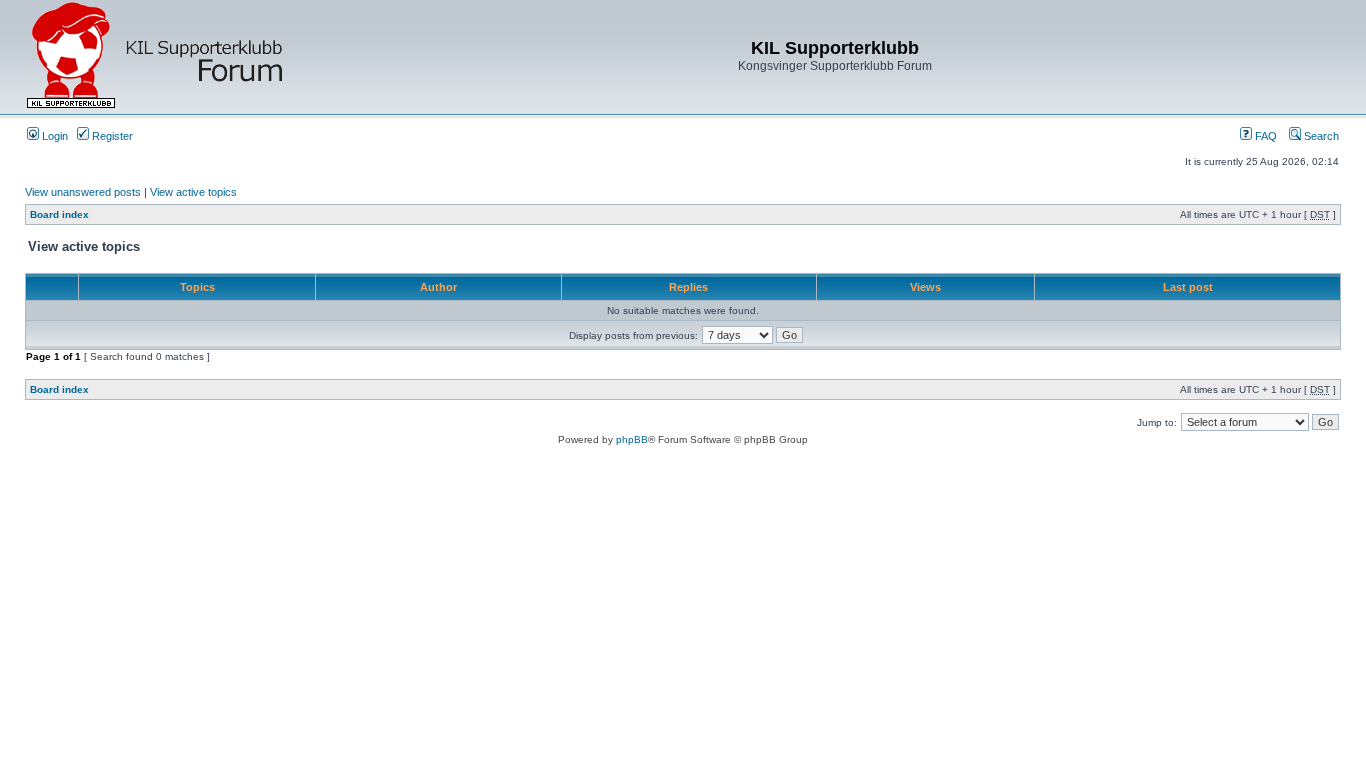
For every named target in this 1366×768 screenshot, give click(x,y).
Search (1320, 136)
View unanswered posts (83, 192)
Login (53, 136)
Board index (59, 214)
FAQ (1264, 136)
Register (111, 136)
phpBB (632, 439)
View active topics (193, 192)
